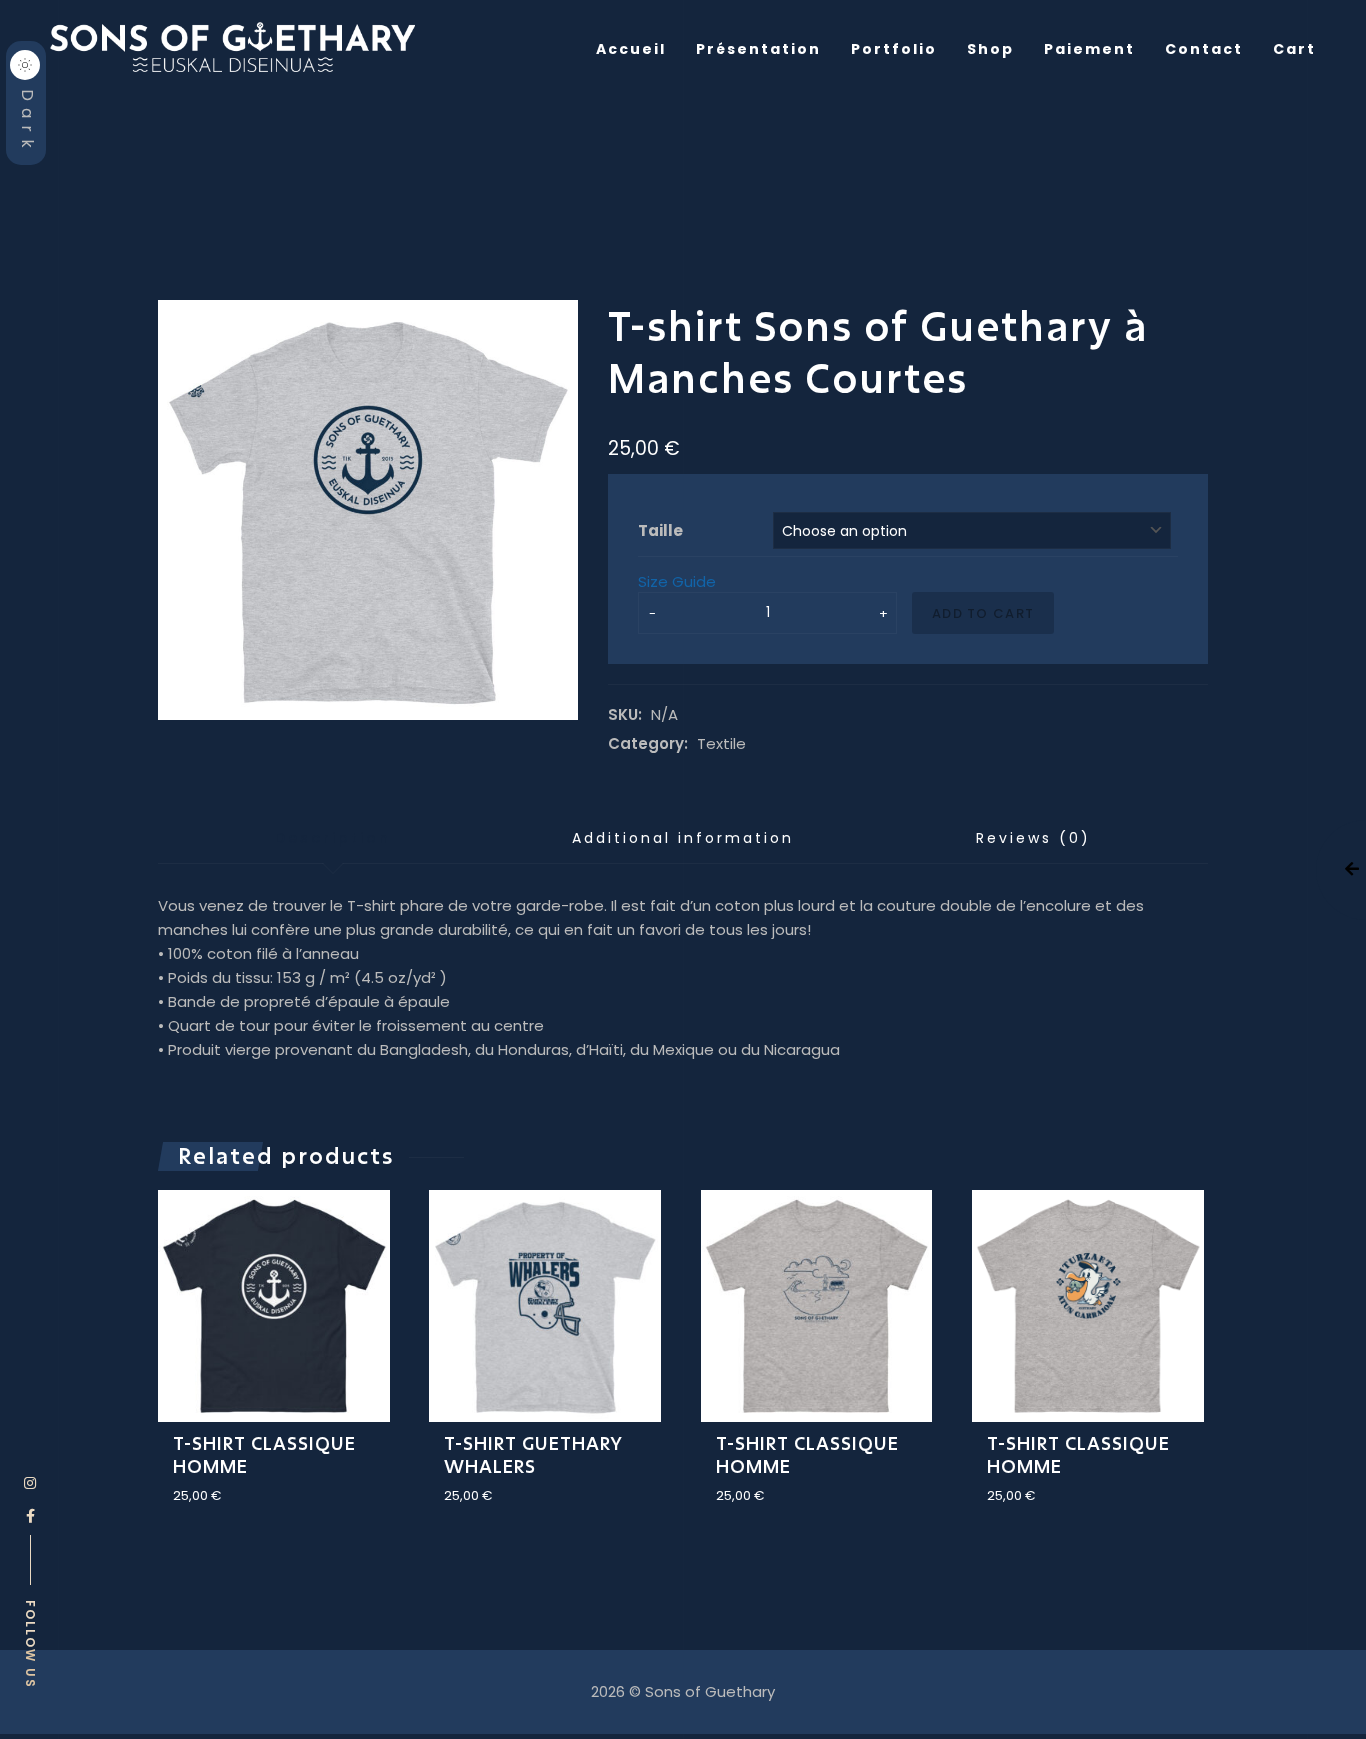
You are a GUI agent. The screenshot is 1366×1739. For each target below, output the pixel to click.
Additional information (683, 838)
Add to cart (983, 613)
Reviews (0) (1033, 838)
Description (333, 838)
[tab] (333, 839)
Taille (660, 530)
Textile (721, 744)
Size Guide (677, 582)
